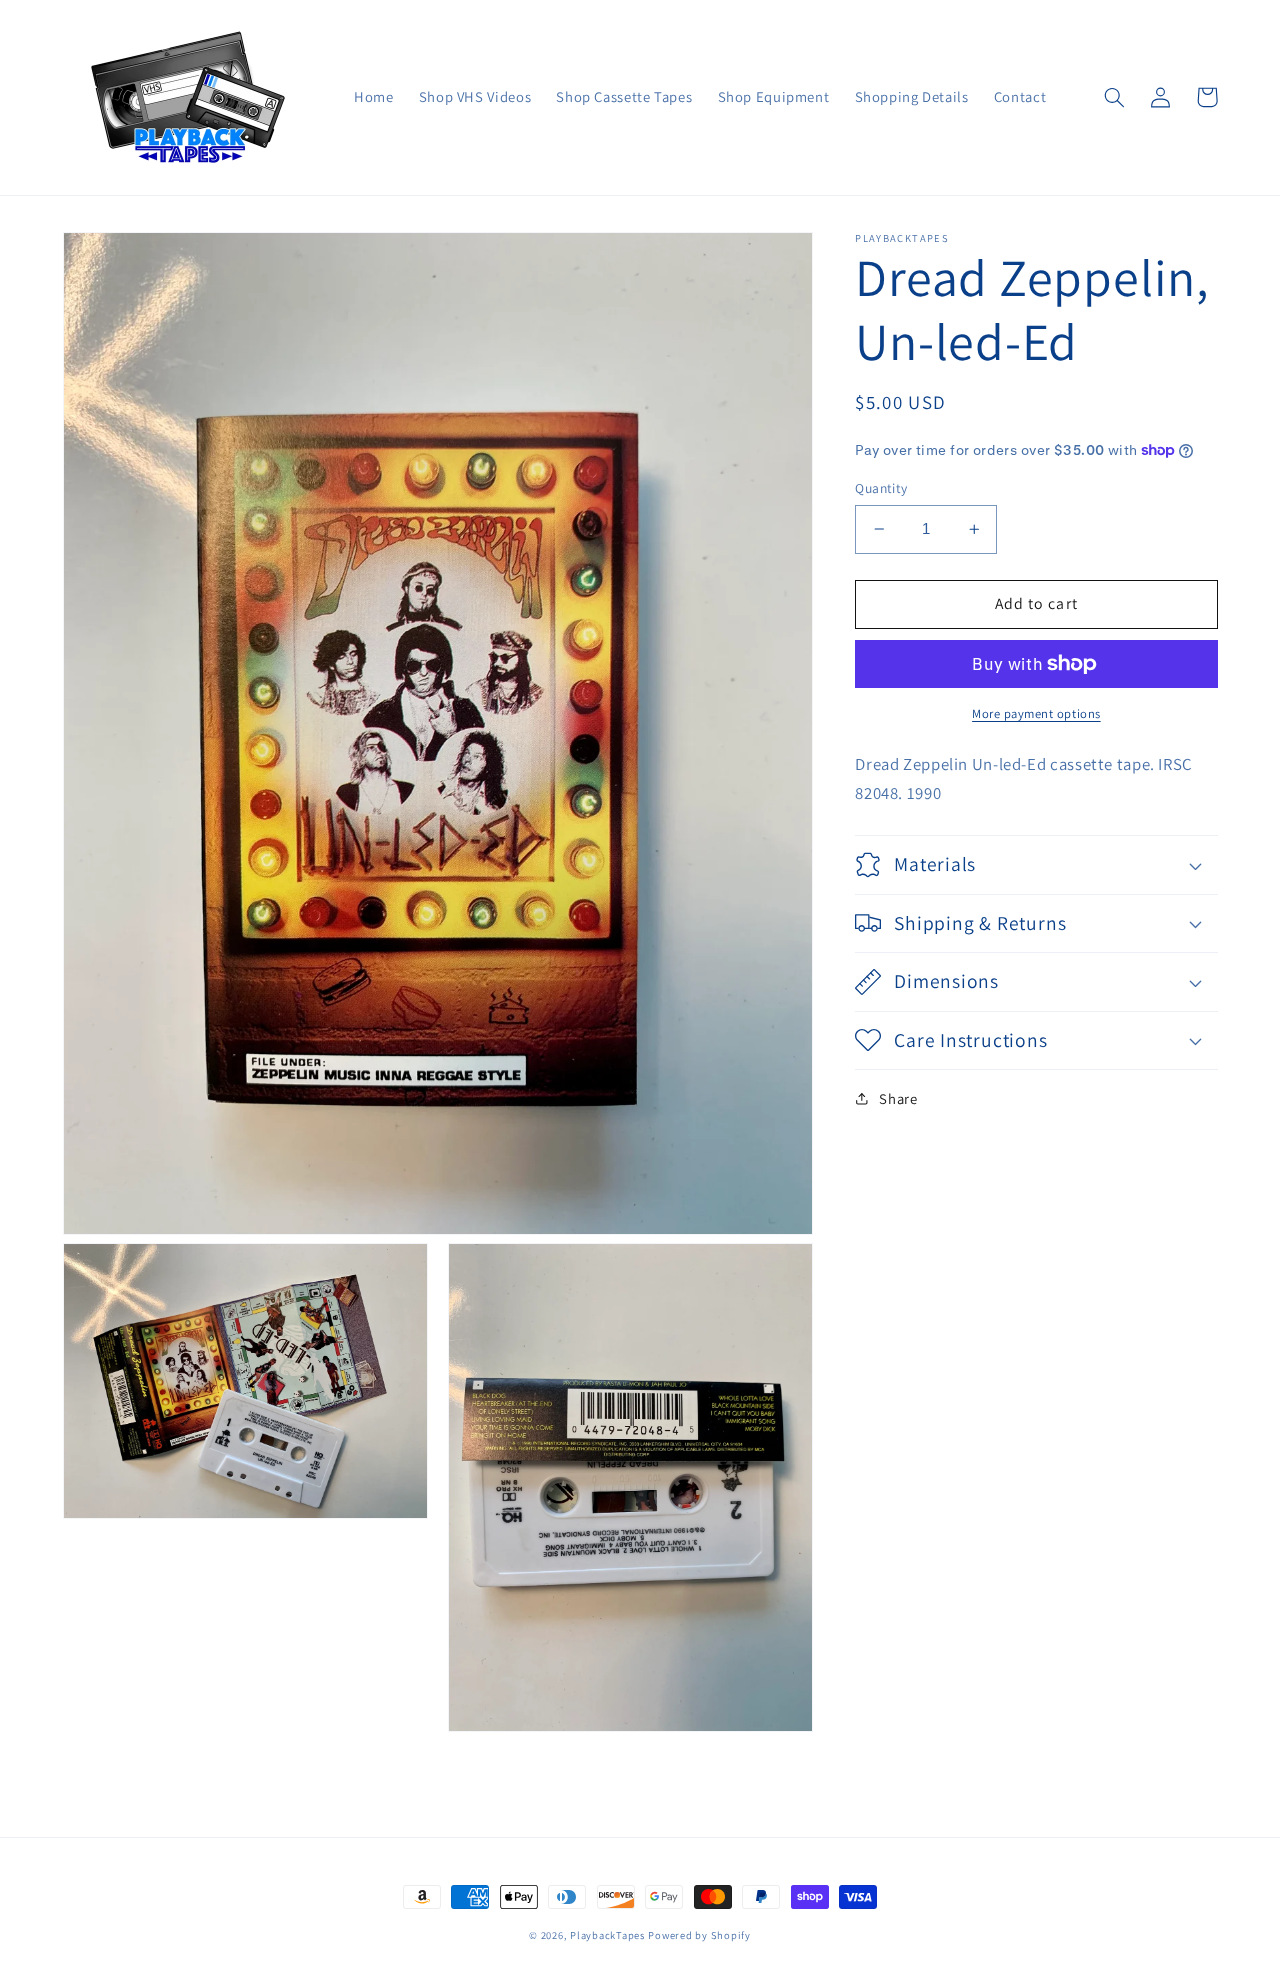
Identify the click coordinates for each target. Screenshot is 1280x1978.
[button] (1115, 97)
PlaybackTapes (607, 1935)
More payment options (1036, 713)
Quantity (881, 488)
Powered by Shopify (699, 1935)
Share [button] (898, 1098)
